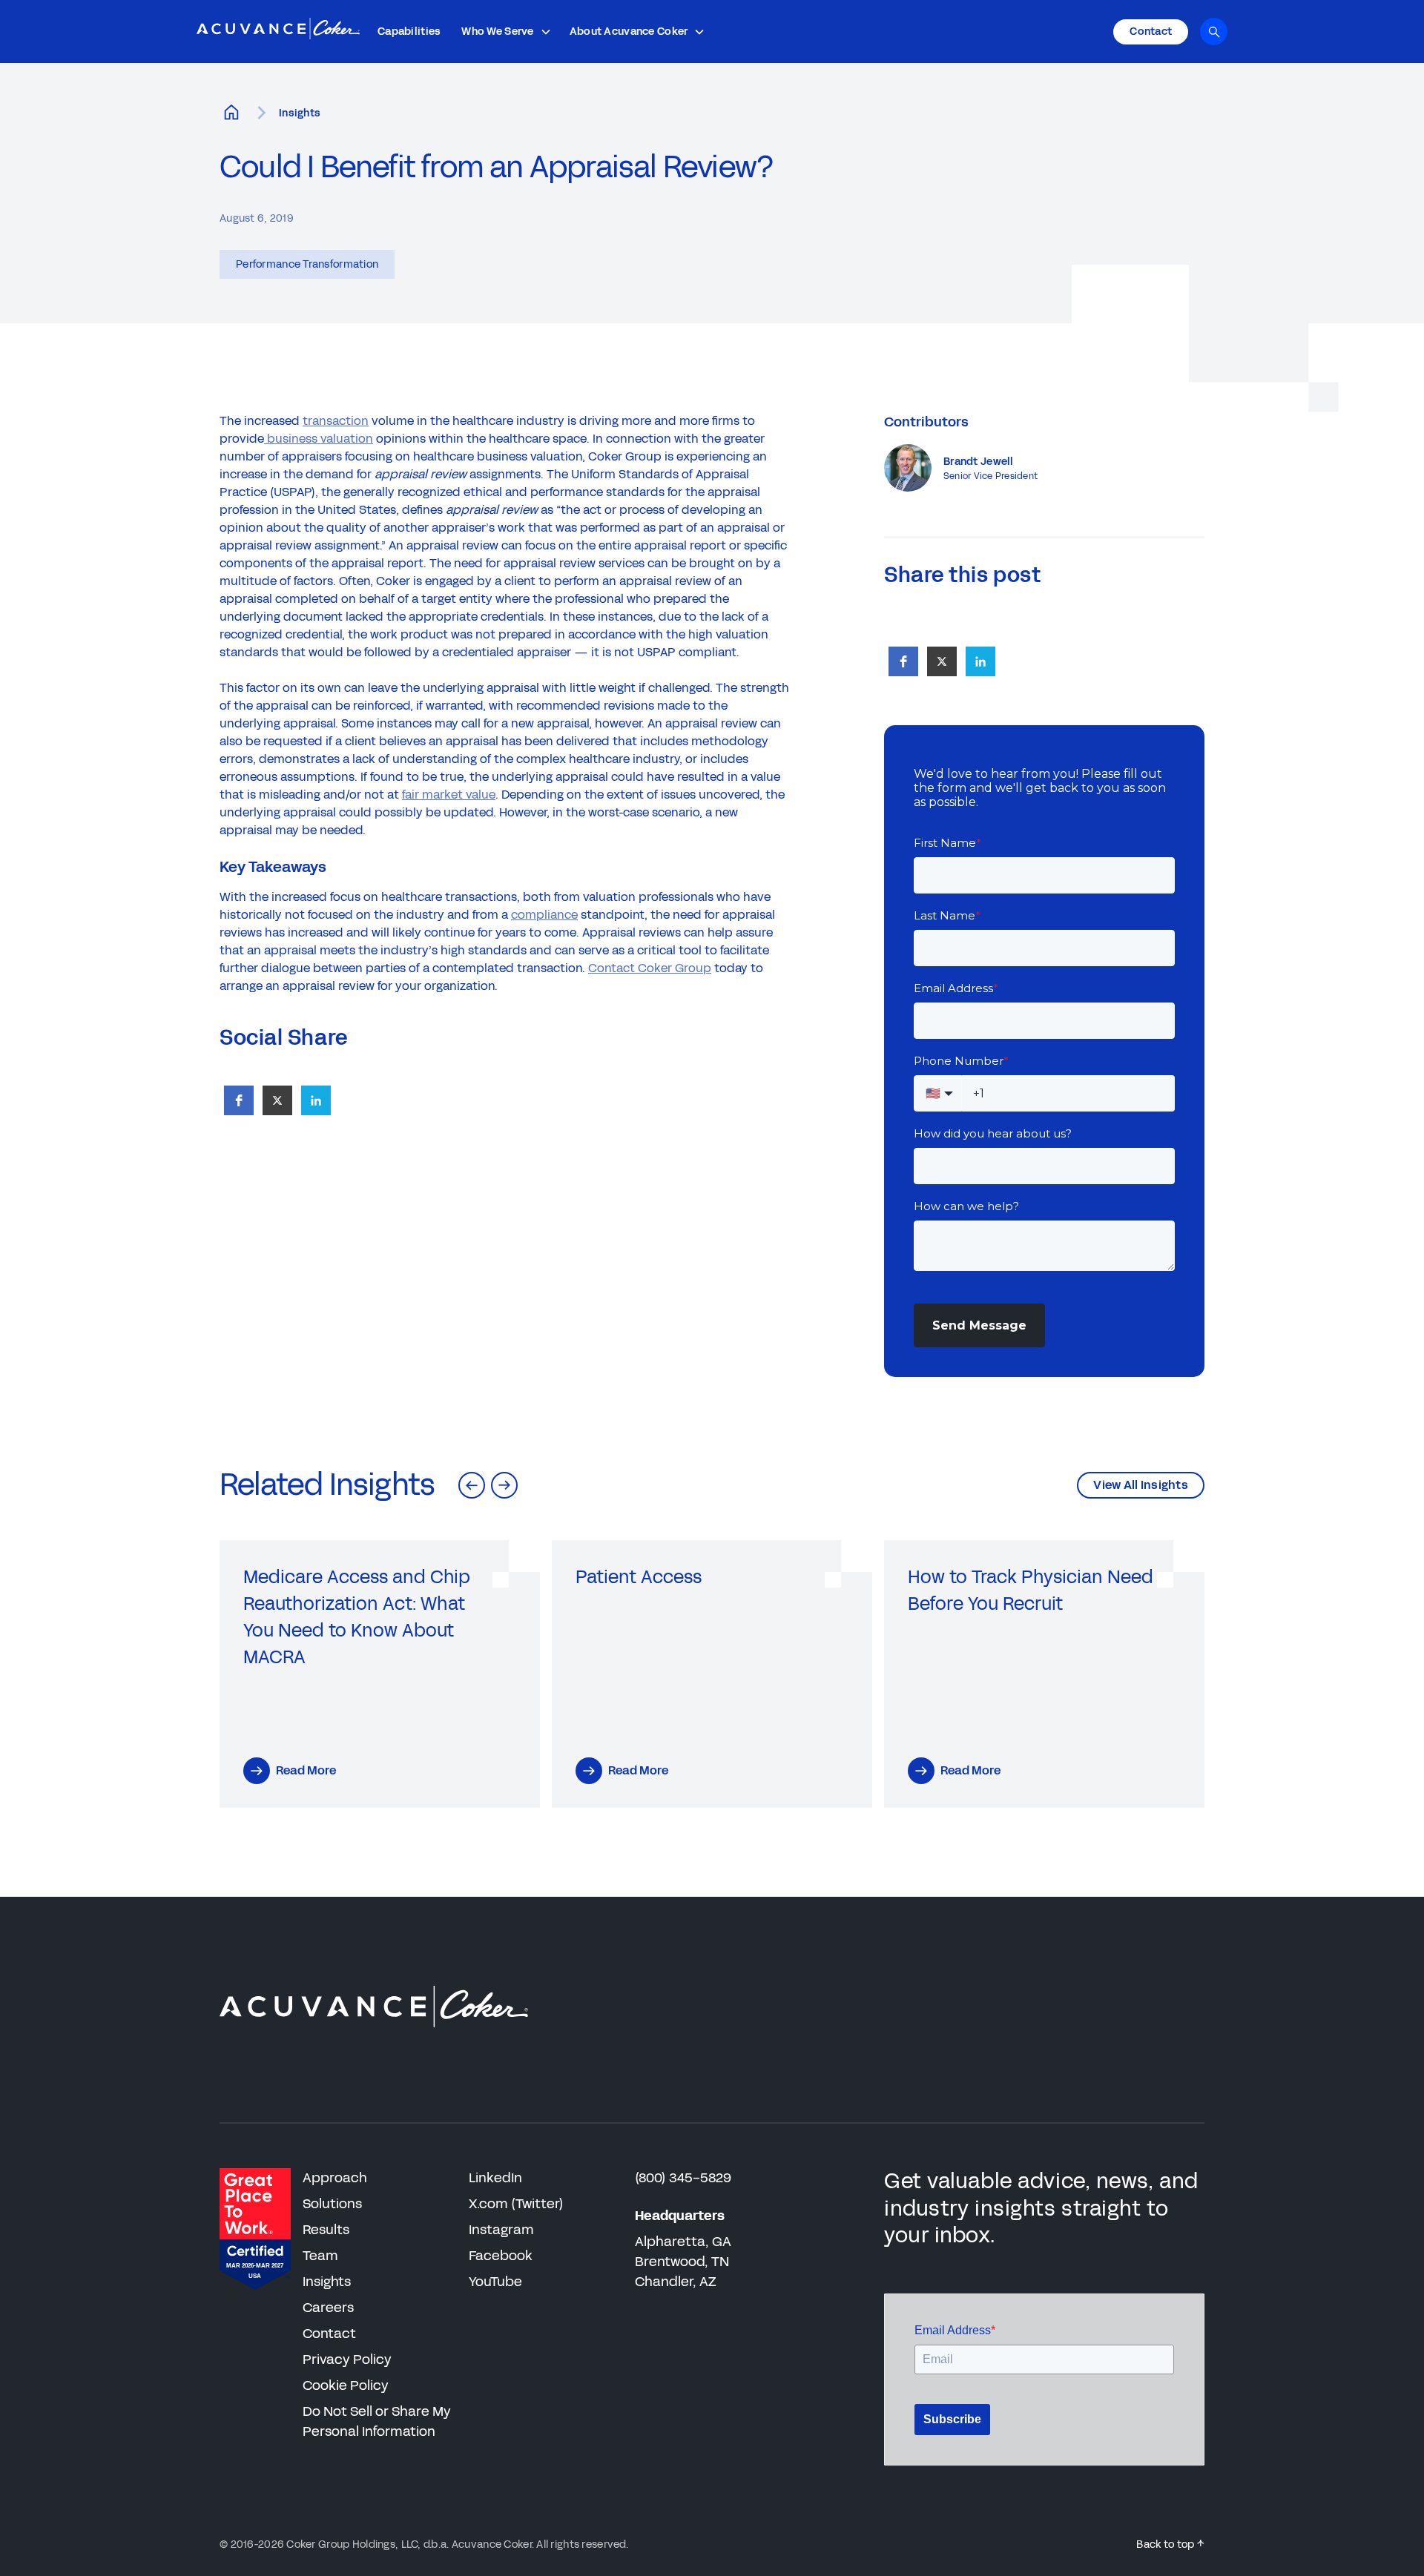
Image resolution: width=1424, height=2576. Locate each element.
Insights (300, 113)
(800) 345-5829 (683, 2178)
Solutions (332, 2204)
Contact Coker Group (650, 968)
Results (326, 2230)
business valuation (319, 439)
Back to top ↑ (1170, 2544)
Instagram (501, 2230)
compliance (544, 915)
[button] (506, 32)
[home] (278, 32)
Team (320, 2256)
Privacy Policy (347, 2359)
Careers (328, 2308)
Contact (329, 2334)
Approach (335, 2178)
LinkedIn (495, 2178)
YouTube (495, 2282)
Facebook (501, 2256)
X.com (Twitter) (516, 2204)
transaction (336, 421)
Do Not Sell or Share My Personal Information (377, 2421)
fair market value (449, 795)
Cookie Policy (346, 2385)
